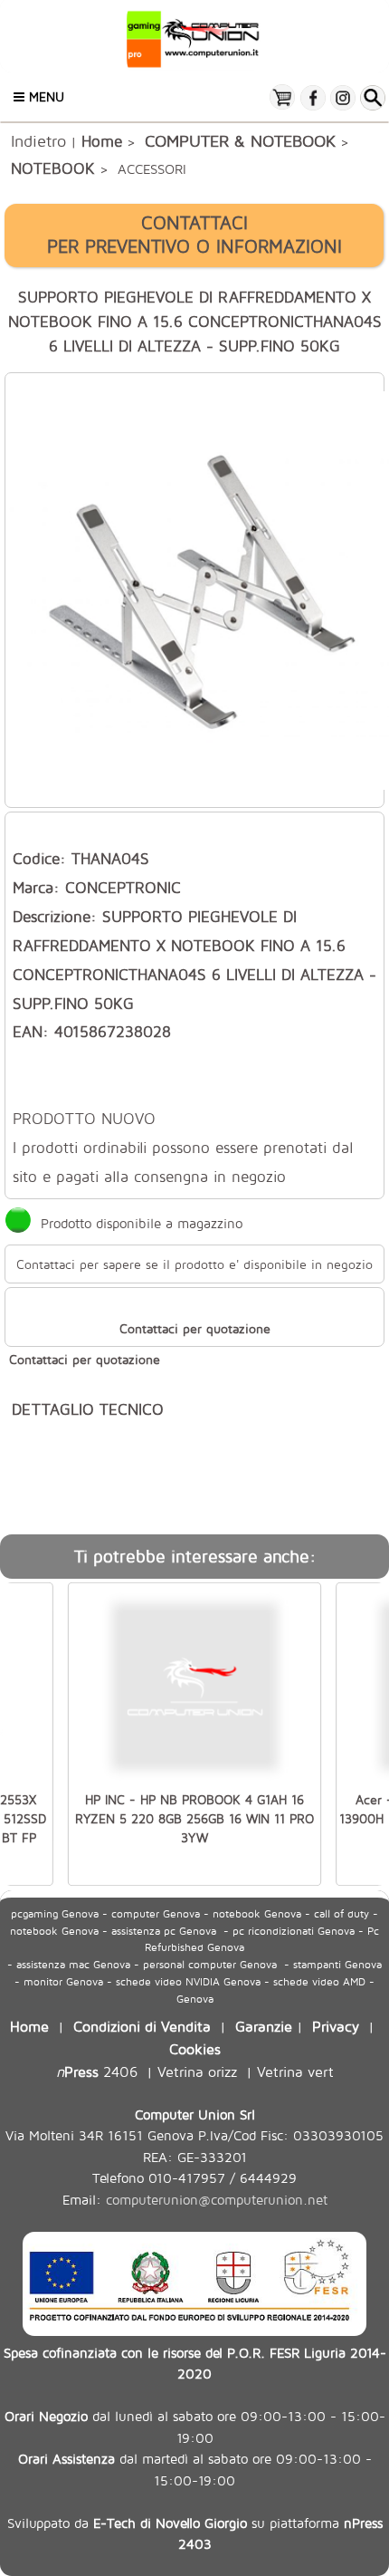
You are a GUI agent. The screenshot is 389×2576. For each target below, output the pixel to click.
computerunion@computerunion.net (217, 2200)
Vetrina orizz (197, 2071)
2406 (97, 2071)
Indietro (38, 140)
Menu (44, 96)
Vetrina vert (295, 2071)
